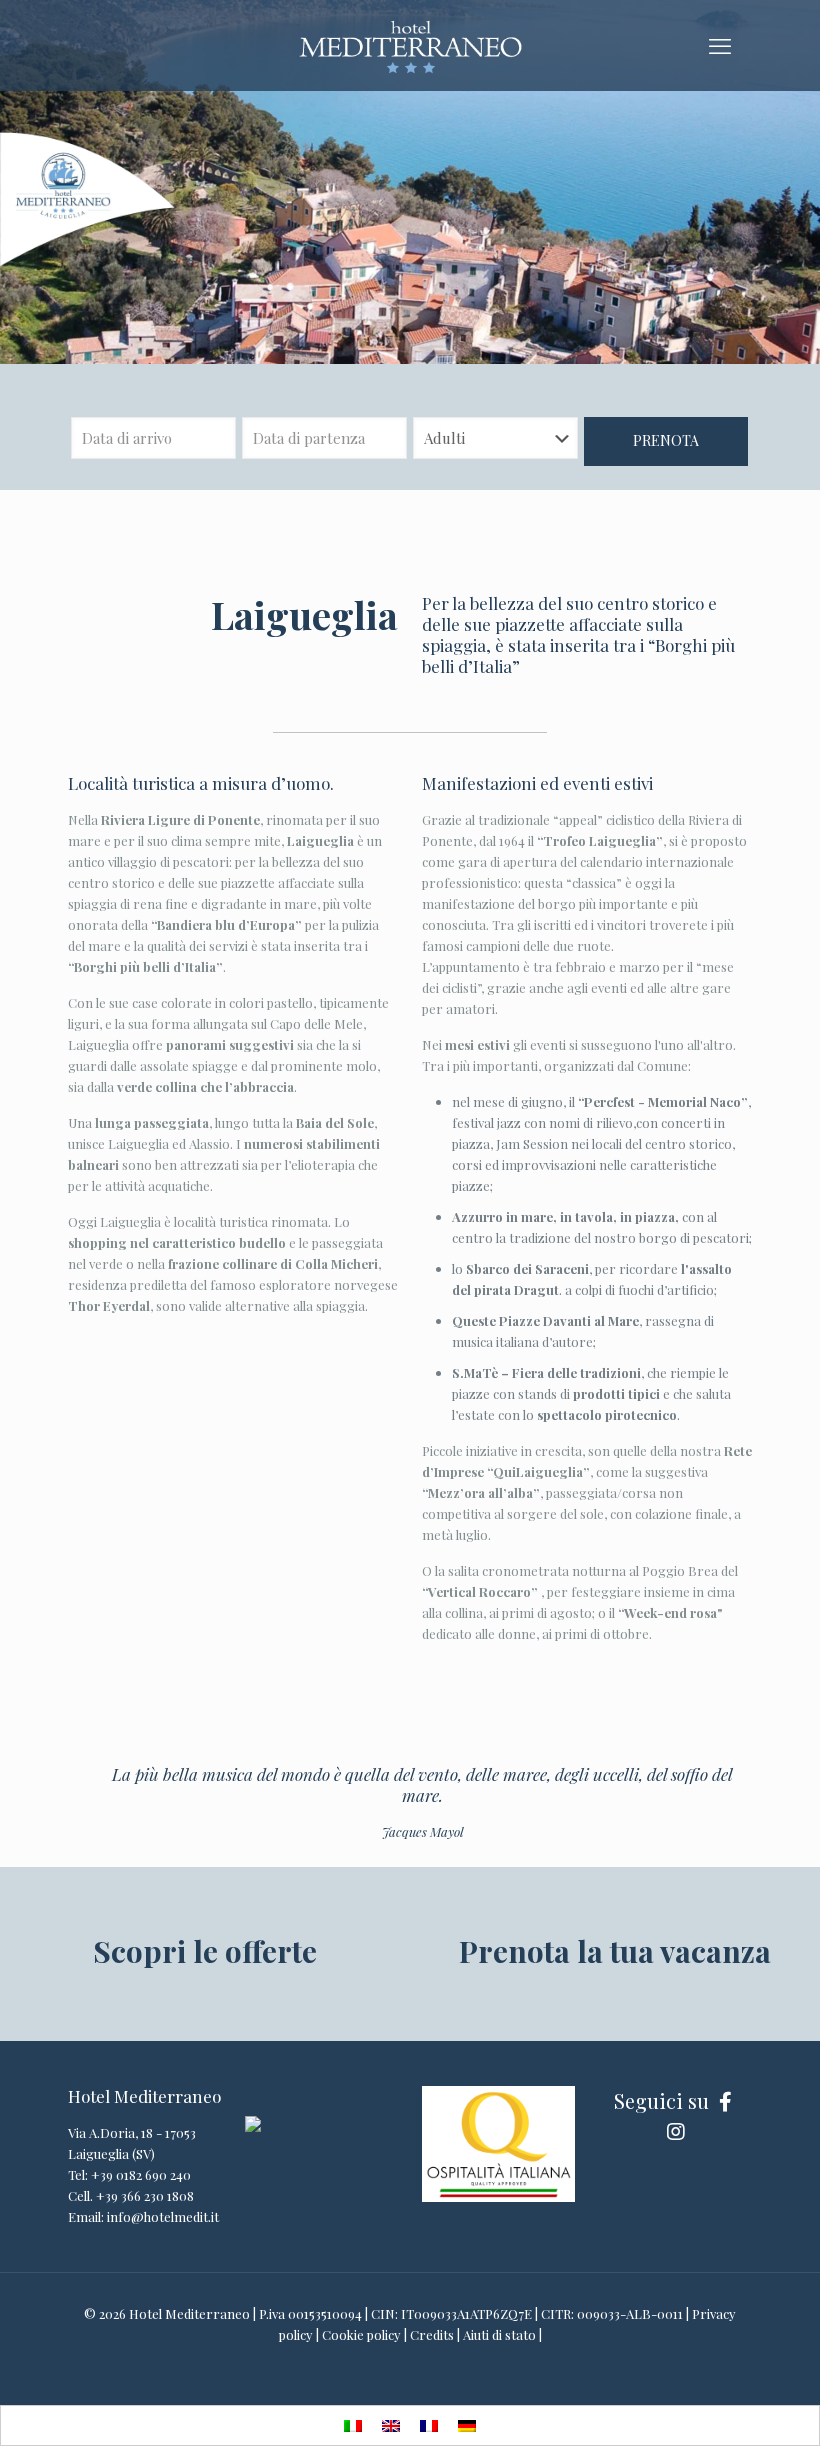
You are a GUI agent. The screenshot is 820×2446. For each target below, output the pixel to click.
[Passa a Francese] (429, 2426)
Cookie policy (361, 2334)
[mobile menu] (720, 45)
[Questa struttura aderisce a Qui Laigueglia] (253, 2126)
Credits (432, 2334)
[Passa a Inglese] (391, 2426)
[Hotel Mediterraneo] (410, 45)
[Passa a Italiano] (353, 2426)
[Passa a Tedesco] (467, 2426)
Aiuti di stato (499, 2334)
